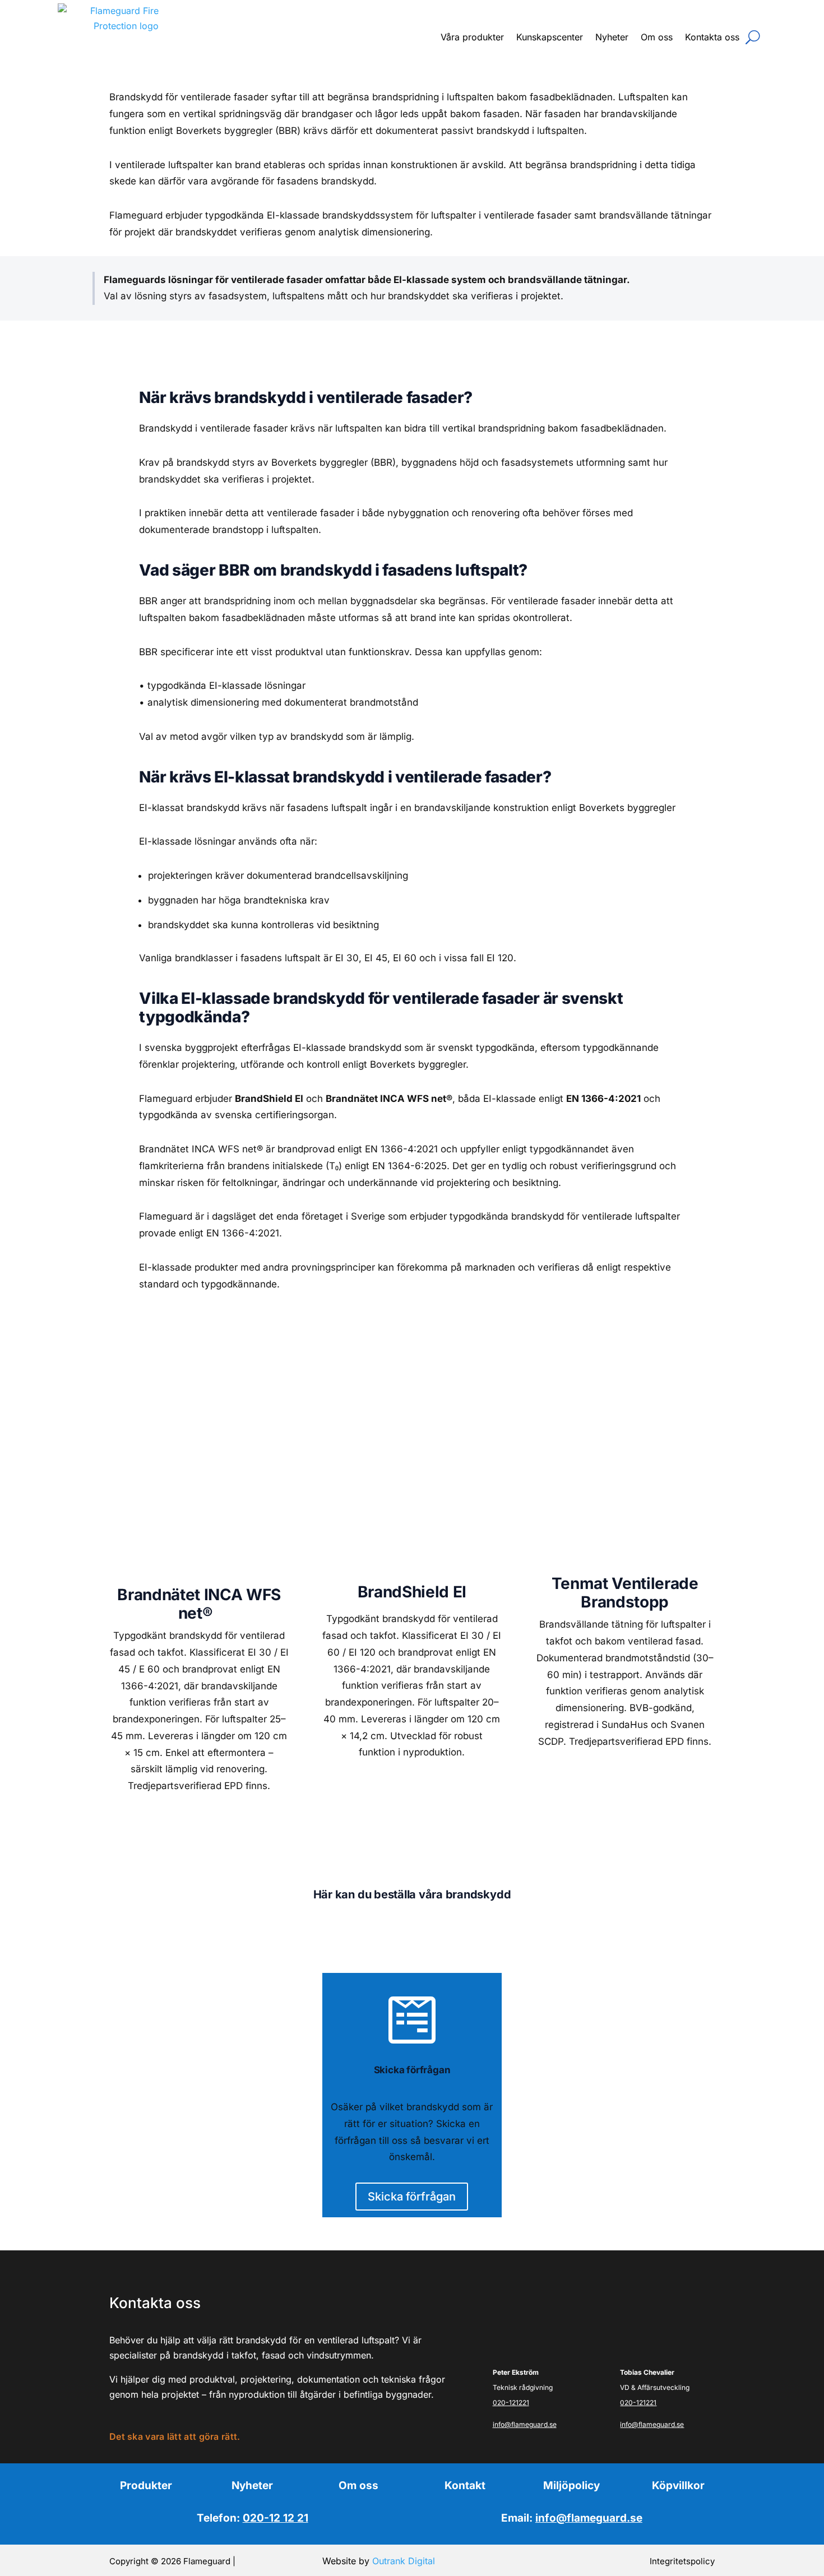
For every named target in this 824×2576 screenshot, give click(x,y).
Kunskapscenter (550, 37)
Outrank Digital (404, 2561)
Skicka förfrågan (412, 2197)
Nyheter (612, 37)
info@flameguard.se (525, 2424)
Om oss (657, 37)
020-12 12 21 (276, 2518)
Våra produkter (472, 37)
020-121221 (511, 2403)
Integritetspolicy (682, 2561)
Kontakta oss (712, 37)
